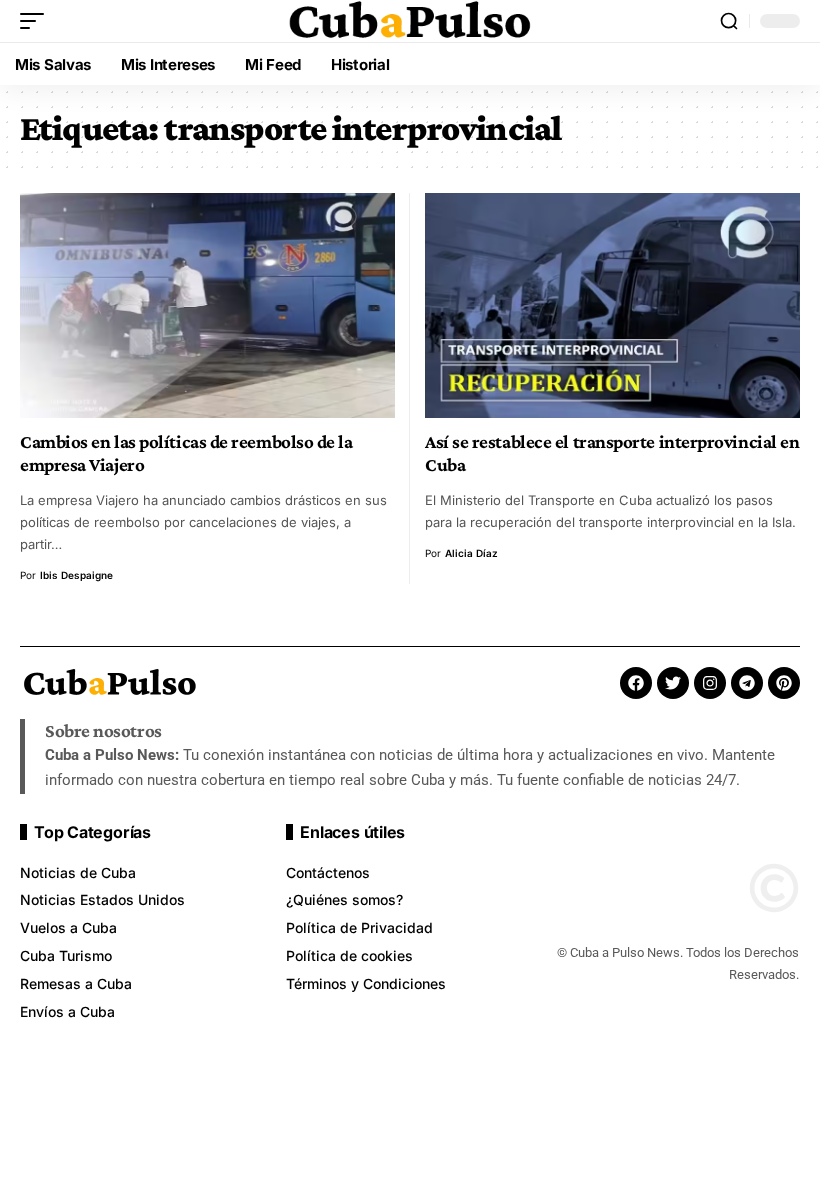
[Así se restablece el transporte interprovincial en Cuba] (612, 305)
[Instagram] (710, 683)
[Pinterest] (784, 683)
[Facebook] (636, 683)
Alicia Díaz (471, 553)
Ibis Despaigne (76, 575)
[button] (37, 21)
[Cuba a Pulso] (410, 21)
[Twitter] (673, 683)
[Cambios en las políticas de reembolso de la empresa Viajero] (207, 305)
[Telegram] (747, 683)
